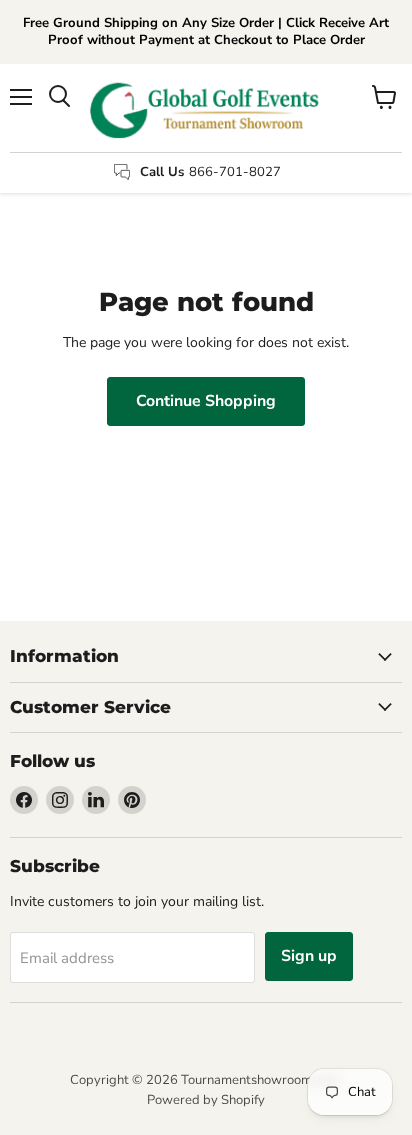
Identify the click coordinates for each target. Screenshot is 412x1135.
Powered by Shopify (206, 1100)
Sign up (309, 956)
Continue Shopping (206, 401)
